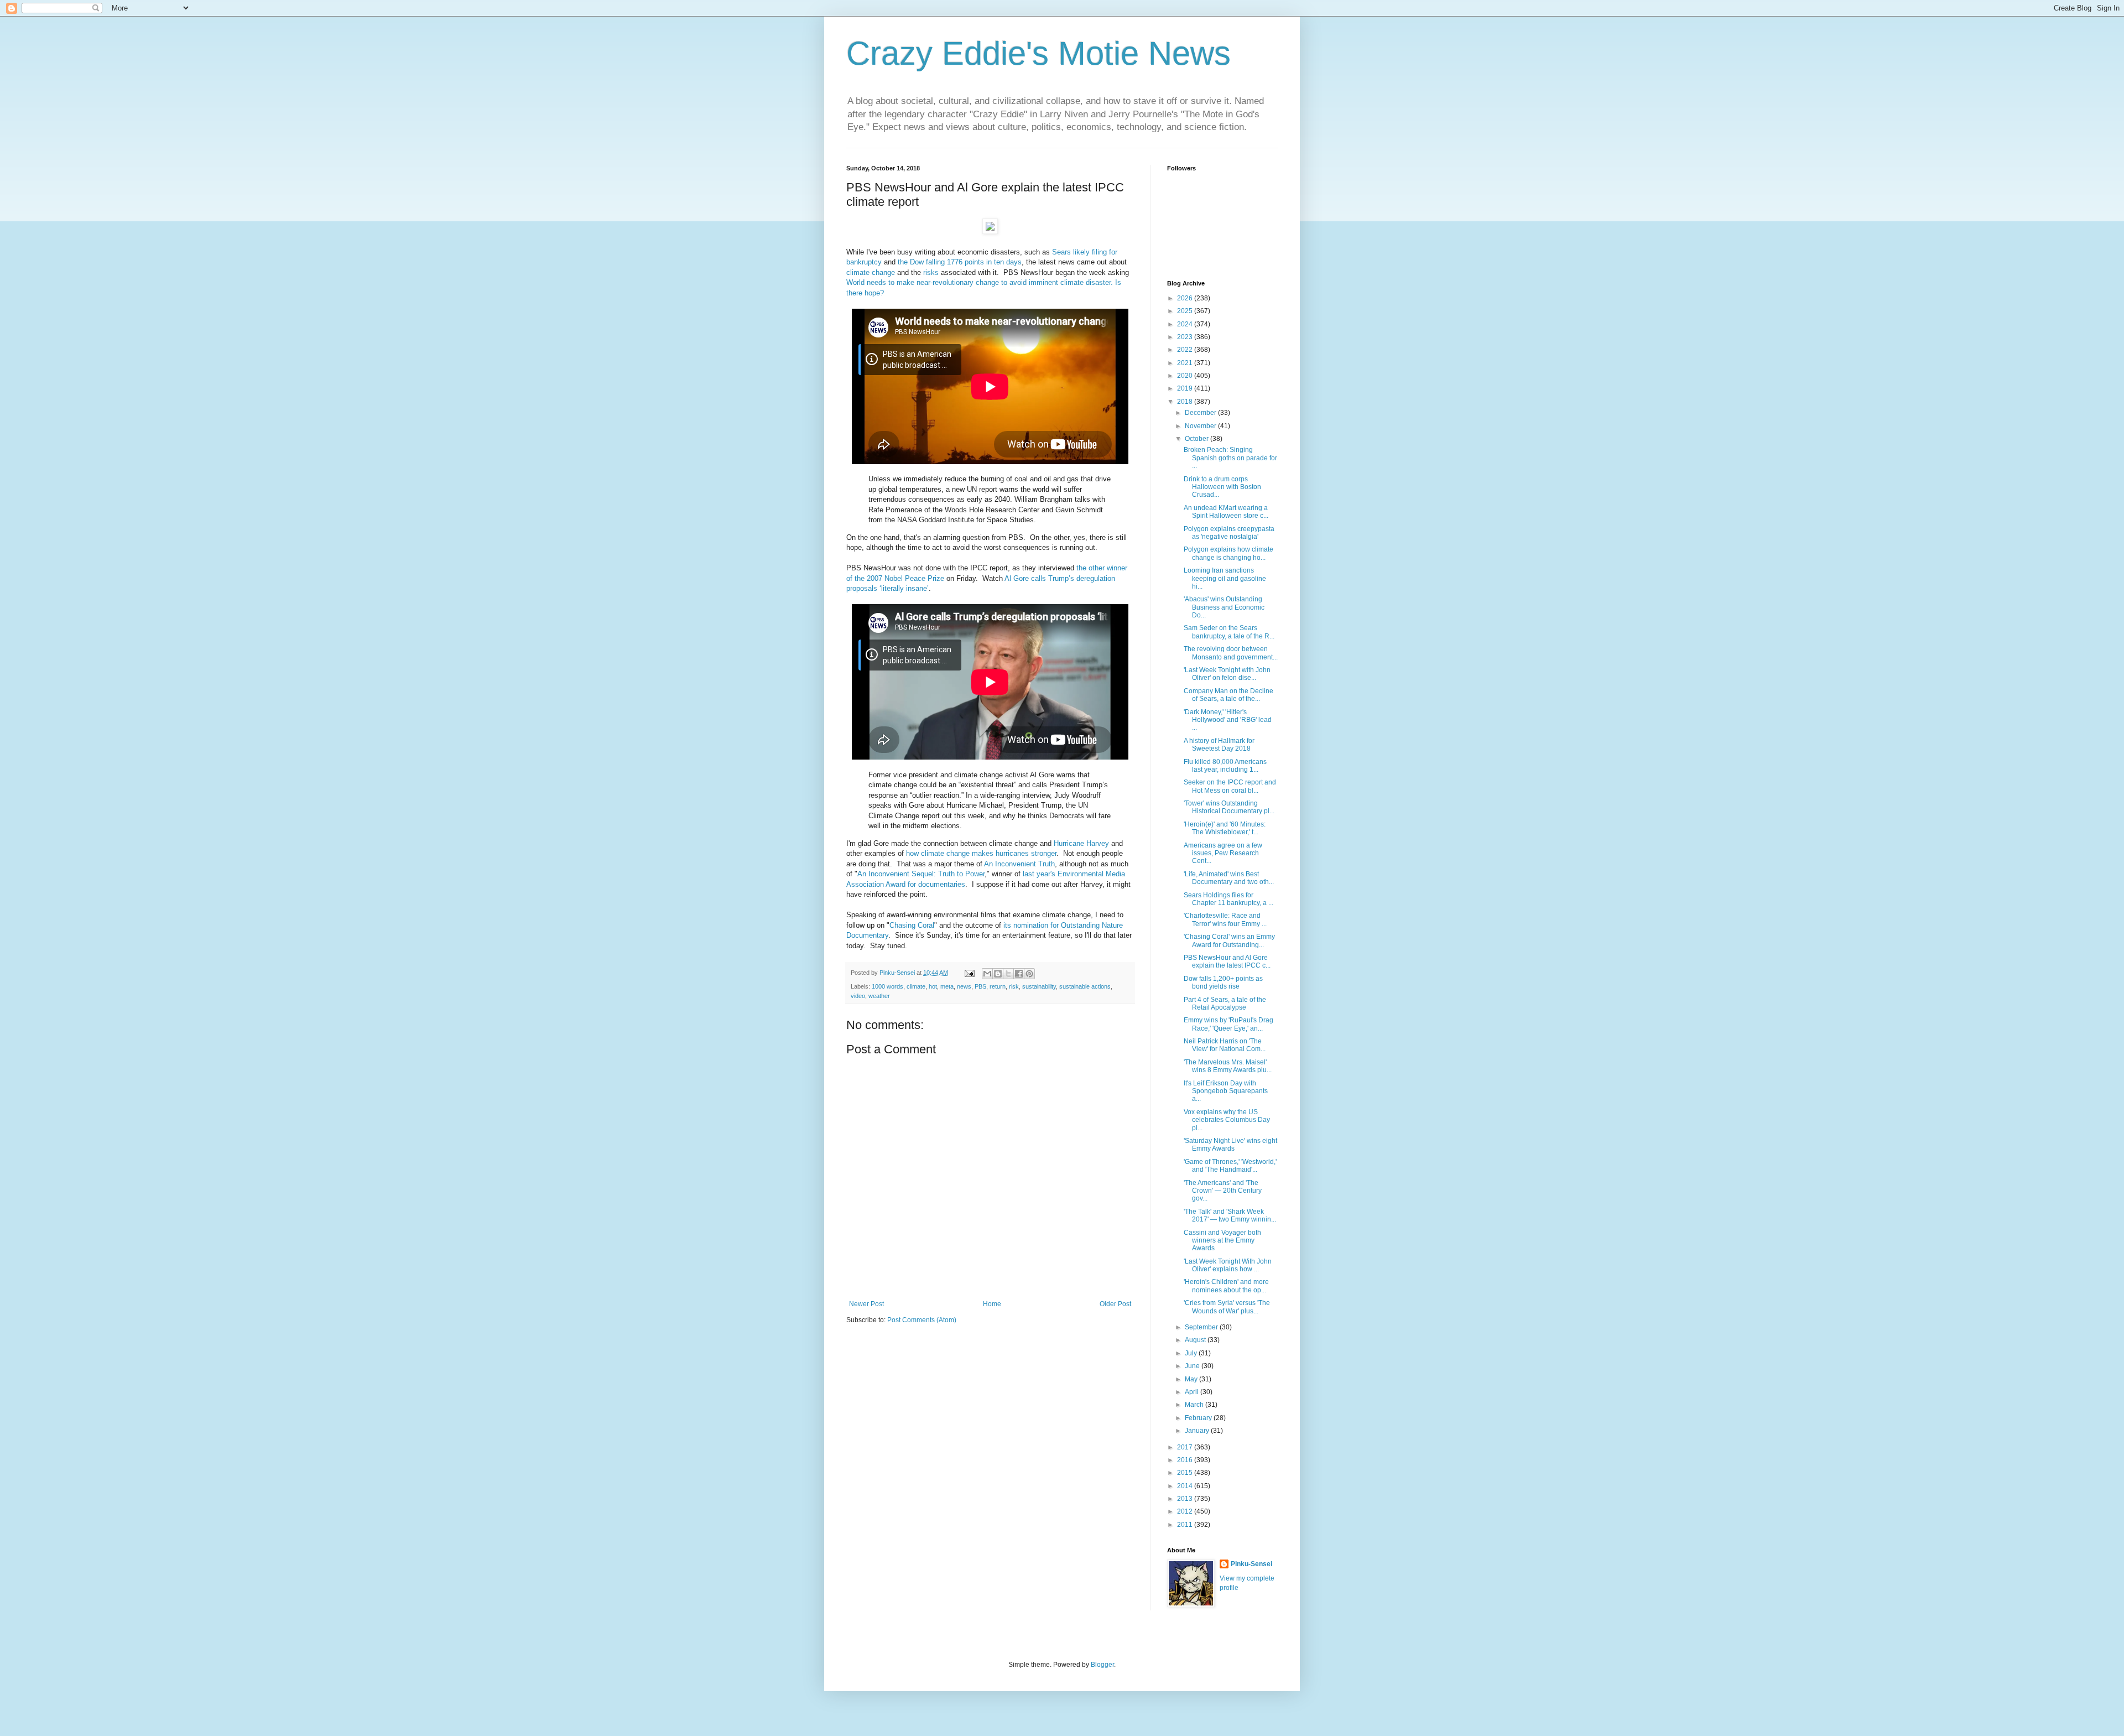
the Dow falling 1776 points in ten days (960, 262)
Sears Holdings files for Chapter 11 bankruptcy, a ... (1228, 899)
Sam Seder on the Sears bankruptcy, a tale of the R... (1229, 632)
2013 (1186, 1499)
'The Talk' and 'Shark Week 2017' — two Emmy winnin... (1230, 1215)
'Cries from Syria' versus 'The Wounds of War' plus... (1227, 1307)
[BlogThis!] (998, 974)
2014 (1186, 1486)
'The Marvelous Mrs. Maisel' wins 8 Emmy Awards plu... (1228, 1066)
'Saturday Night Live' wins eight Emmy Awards (1230, 1145)
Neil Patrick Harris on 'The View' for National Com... (1225, 1045)
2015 (1186, 1473)
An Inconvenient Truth (1019, 864)
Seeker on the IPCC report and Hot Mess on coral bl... (1230, 786)
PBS (980, 986)
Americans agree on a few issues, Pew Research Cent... (1223, 853)
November (1201, 426)
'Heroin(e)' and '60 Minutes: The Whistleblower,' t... (1225, 828)
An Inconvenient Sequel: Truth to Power (921, 874)
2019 (1186, 388)
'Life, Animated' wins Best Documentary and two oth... (1229, 878)
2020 (1186, 376)
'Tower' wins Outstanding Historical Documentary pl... (1229, 807)
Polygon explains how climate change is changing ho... (1228, 553)
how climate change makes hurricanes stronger (981, 853)
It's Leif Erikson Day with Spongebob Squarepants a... (1226, 1091)
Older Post (1115, 1304)
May (1192, 1379)
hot (933, 986)
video (858, 996)
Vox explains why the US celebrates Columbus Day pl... (1227, 1120)
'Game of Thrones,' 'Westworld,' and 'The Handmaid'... (1230, 1166)
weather (879, 996)
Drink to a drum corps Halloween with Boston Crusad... (1222, 487)
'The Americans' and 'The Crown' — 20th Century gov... (1223, 1191)
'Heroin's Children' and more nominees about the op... (1226, 1286)
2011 (1186, 1525)
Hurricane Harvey (1081, 843)
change (883, 272)
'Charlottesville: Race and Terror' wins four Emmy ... (1225, 919)
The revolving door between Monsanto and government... (1231, 653)
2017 (1186, 1447)
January (1198, 1431)
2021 (1186, 363)
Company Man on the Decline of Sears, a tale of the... (1228, 695)
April (1193, 1392)
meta (947, 986)
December (1201, 413)
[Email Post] (969, 973)
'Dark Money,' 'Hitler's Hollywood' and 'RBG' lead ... (1228, 720)
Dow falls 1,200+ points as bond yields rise (1223, 983)
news (964, 986)
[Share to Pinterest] (1029, 974)
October (1198, 439)
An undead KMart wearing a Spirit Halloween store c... (1226, 512)
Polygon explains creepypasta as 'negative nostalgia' (1229, 533)
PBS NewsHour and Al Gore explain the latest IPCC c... (1227, 961)
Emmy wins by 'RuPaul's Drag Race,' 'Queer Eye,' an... (1228, 1024)
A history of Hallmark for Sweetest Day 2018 (1219, 745)
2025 (1186, 311)
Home (992, 1304)
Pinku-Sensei (1251, 1564)
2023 (1186, 337)
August (1196, 1340)
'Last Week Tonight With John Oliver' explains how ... (1228, 1265)
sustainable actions (1085, 986)
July (1192, 1353)
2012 (1186, 1511)
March (1195, 1405)
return (998, 986)
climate (858, 272)
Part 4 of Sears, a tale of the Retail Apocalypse (1225, 1004)
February (1199, 1418)
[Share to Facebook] (1019, 974)
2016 (1186, 1460)
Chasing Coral (912, 925)
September (1202, 1327)
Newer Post (866, 1304)
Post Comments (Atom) (922, 1320)
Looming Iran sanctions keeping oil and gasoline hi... (1225, 578)
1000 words (887, 986)
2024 (1186, 324)
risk (1014, 986)
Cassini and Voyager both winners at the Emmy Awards (1222, 1241)
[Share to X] (1008, 974)
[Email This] (987, 974)
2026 (1186, 298)
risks (931, 272)
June (1193, 1366)
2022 (1186, 350)
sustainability (1039, 986)
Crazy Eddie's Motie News (1038, 53)
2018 (1186, 402)
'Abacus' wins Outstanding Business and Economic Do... (1224, 607)
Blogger (1102, 1665)
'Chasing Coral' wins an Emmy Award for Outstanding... (1229, 940)
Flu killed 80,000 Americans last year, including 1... (1225, 766)
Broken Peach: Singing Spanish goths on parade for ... (1230, 458)
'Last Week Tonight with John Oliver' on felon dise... (1227, 674)
